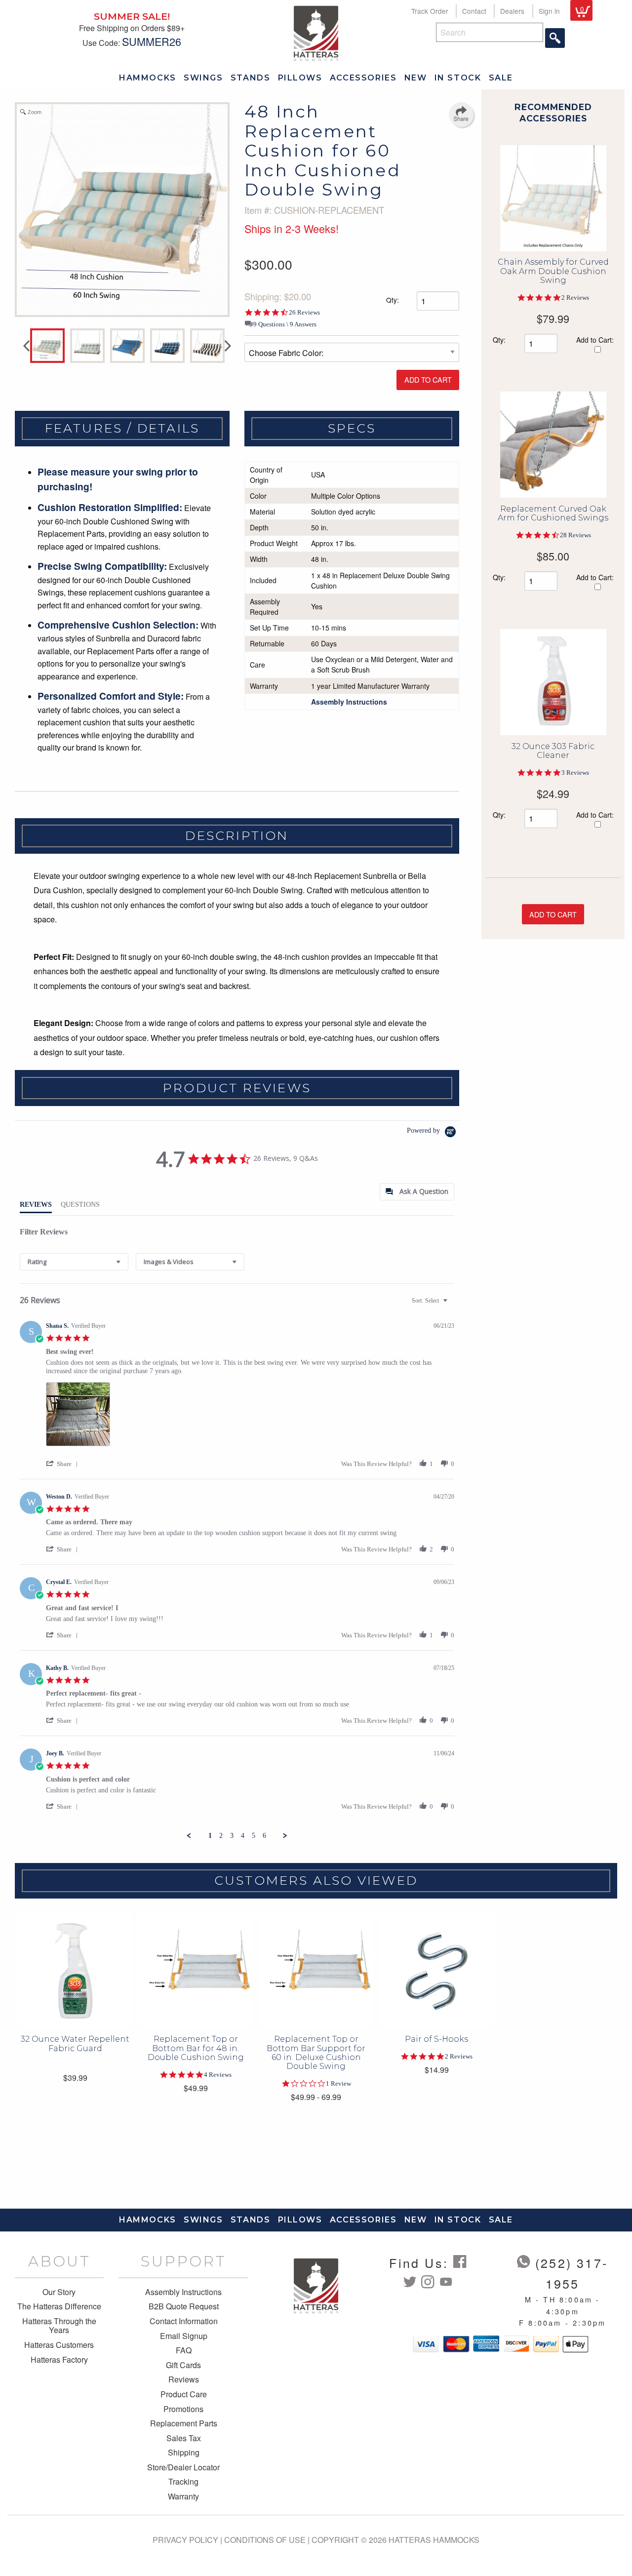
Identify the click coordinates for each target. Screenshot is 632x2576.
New (416, 78)
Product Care (184, 2394)
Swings (203, 78)
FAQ (184, 2350)
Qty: (393, 300)
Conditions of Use (265, 2540)
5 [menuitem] (254, 1836)
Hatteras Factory (59, 2360)
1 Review (338, 2083)
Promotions (183, 2409)
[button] (64, 1464)
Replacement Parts (184, 2423)
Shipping (184, 2453)
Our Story (59, 2292)
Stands (251, 78)
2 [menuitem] (221, 1836)
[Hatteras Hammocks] (316, 32)
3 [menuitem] (232, 1836)
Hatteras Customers (59, 2345)
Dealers (512, 11)
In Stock (458, 78)
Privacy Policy (185, 2540)
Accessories (363, 78)
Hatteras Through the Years (59, 2326)
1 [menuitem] (210, 1836)
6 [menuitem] (264, 1836)
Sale (501, 78)
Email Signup (184, 2336)
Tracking (183, 2482)
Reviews (184, 2379)
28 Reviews (575, 535)
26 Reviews (304, 312)
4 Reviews (218, 2075)
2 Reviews (575, 297)
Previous (26, 346)
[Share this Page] (461, 115)
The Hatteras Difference (59, 2306)
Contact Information (184, 2321)
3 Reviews (575, 773)
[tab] (417, 1192)
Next (228, 346)
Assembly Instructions (183, 2292)
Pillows (300, 78)
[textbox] (452, 1305)
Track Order (430, 11)
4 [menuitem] (243, 1836)
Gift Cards (183, 2365)
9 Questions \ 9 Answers (285, 324)
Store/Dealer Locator (183, 2467)
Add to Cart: (595, 340)
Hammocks (148, 78)
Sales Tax (184, 2438)
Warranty (183, 2497)
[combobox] (74, 1262)
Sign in (549, 11)
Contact (474, 11)
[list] (250, 1417)
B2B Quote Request (184, 2306)
